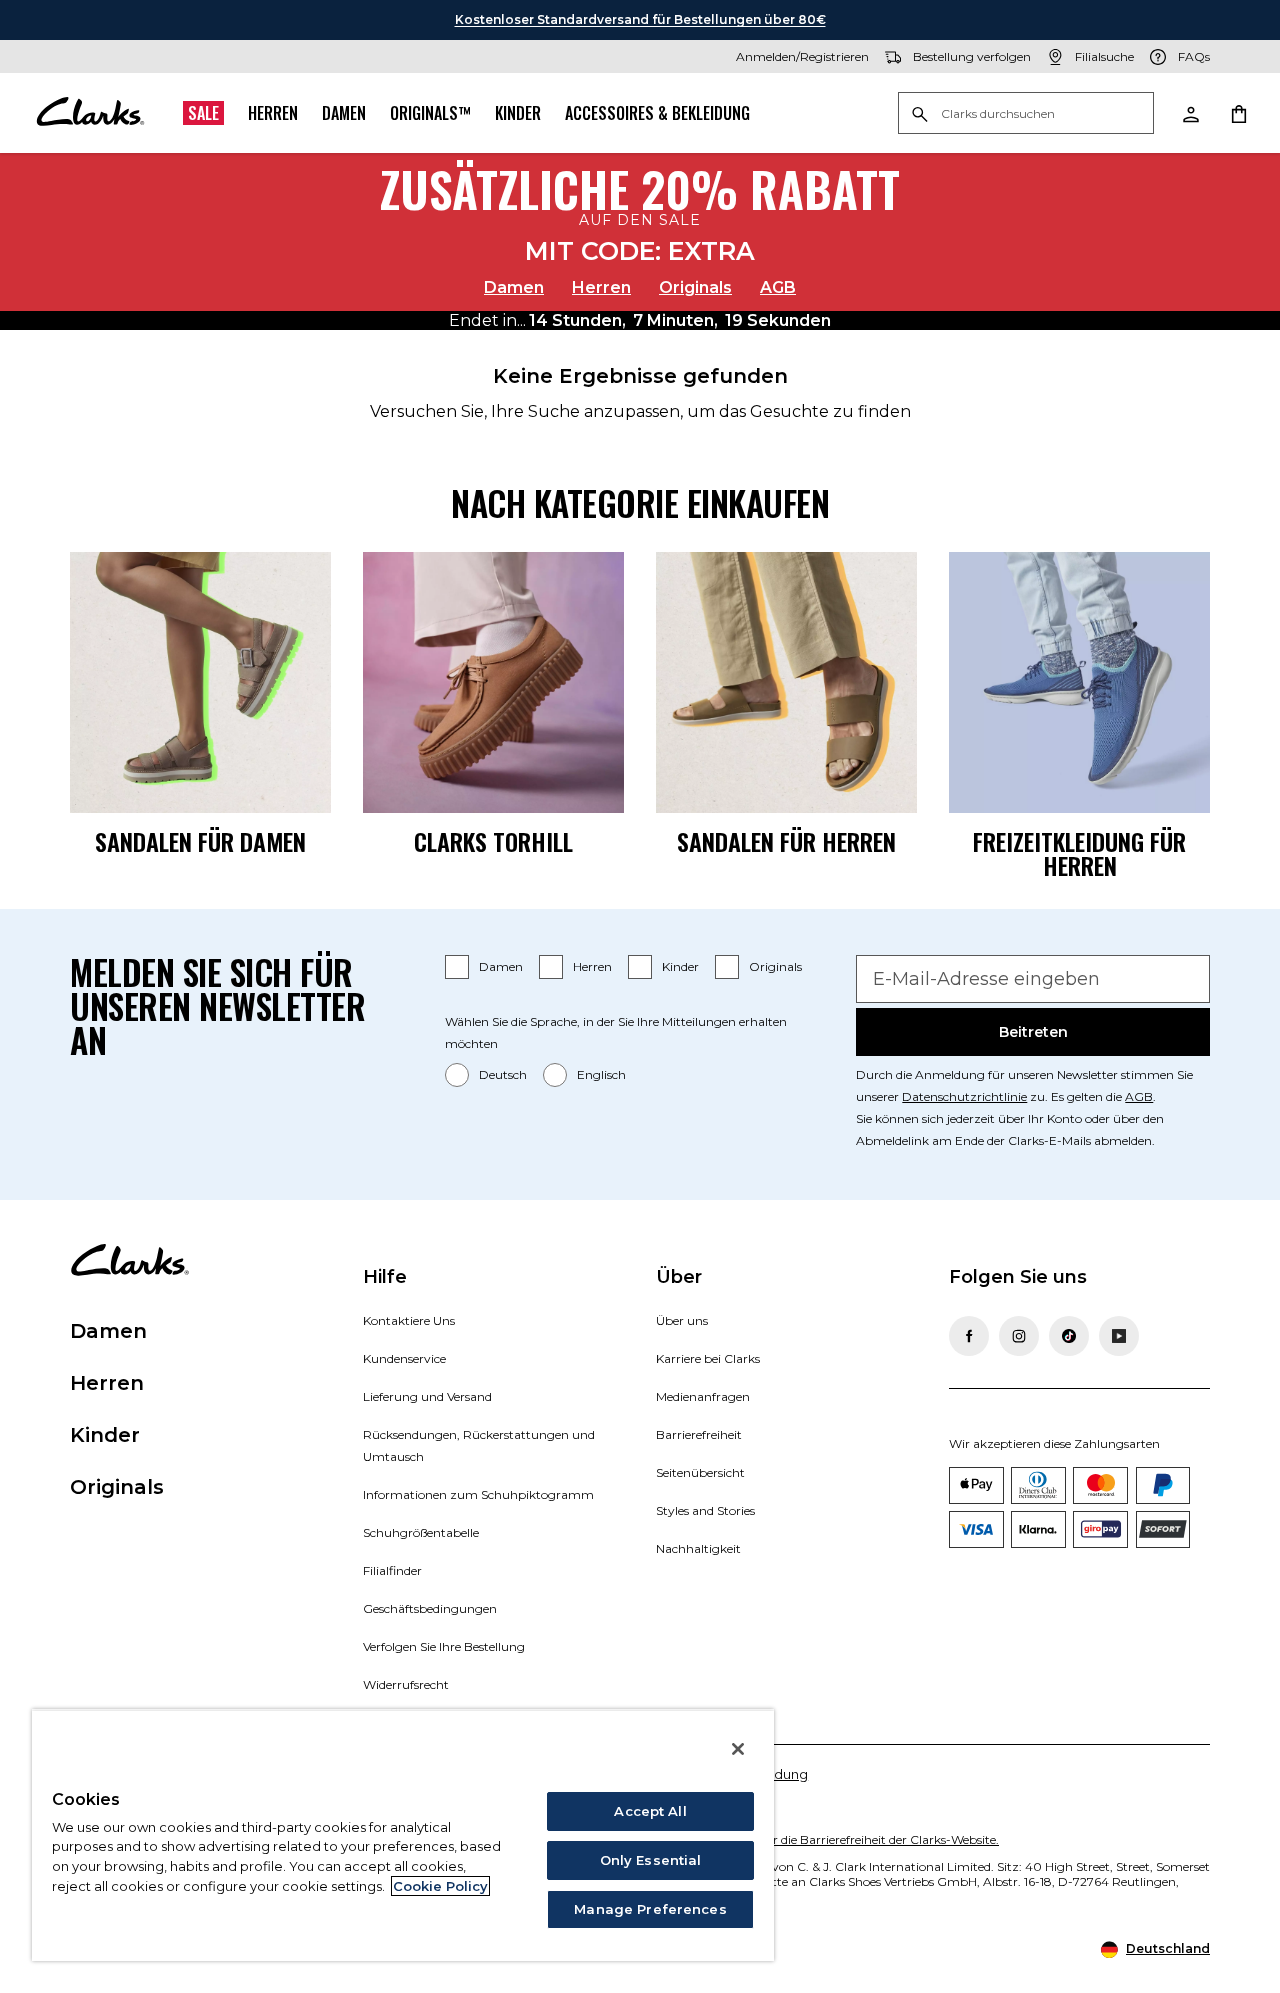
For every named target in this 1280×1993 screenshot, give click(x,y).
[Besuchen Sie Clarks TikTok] (1069, 1336)
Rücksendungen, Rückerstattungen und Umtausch (479, 1445)
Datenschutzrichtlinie (964, 1096)
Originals (695, 287)
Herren (273, 113)
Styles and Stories (705, 1510)
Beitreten (1033, 1032)
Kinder (518, 113)
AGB (778, 287)
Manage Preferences (650, 1909)
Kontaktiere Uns (409, 1320)
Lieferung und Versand (427, 1396)
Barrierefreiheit (699, 1434)
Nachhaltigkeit (698, 1548)
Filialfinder (392, 1570)
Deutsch (503, 1074)
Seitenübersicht (700, 1472)
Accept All (650, 1811)
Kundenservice (404, 1358)
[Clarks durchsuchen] (1026, 114)
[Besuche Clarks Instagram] (1019, 1336)
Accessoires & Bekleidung (657, 113)
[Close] (738, 1749)
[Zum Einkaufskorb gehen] (1238, 113)
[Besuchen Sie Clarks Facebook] (969, 1336)
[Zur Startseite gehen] (90, 113)
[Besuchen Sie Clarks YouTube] (1119, 1336)
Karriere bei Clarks (708, 1358)
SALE (203, 113)
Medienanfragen (703, 1396)
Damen (344, 113)
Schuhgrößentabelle (421, 1532)
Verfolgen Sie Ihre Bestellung (444, 1646)
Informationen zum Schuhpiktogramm (478, 1494)
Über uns (682, 1320)
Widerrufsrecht (406, 1684)
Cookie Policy (440, 1886)
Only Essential (651, 1860)
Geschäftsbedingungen (430, 1608)
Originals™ (430, 113)
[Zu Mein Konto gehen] (1190, 113)
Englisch (601, 1074)
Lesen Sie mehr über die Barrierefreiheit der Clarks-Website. (830, 1839)
